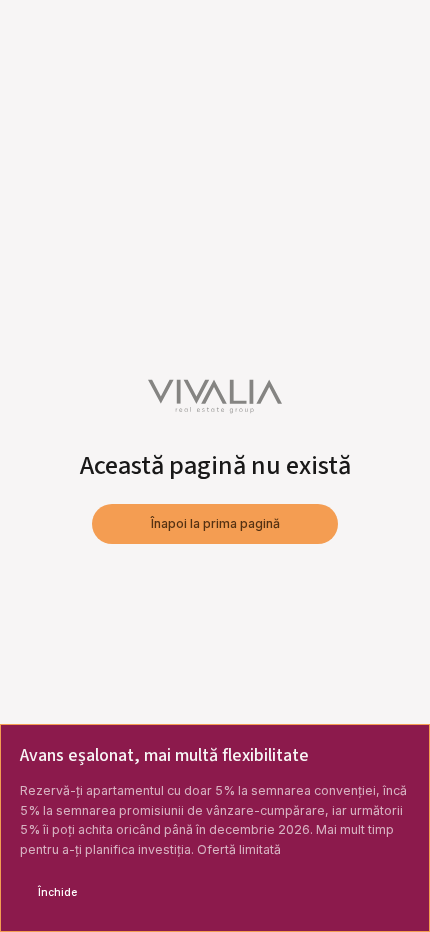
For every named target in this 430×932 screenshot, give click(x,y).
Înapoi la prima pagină (215, 523)
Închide (57, 892)
